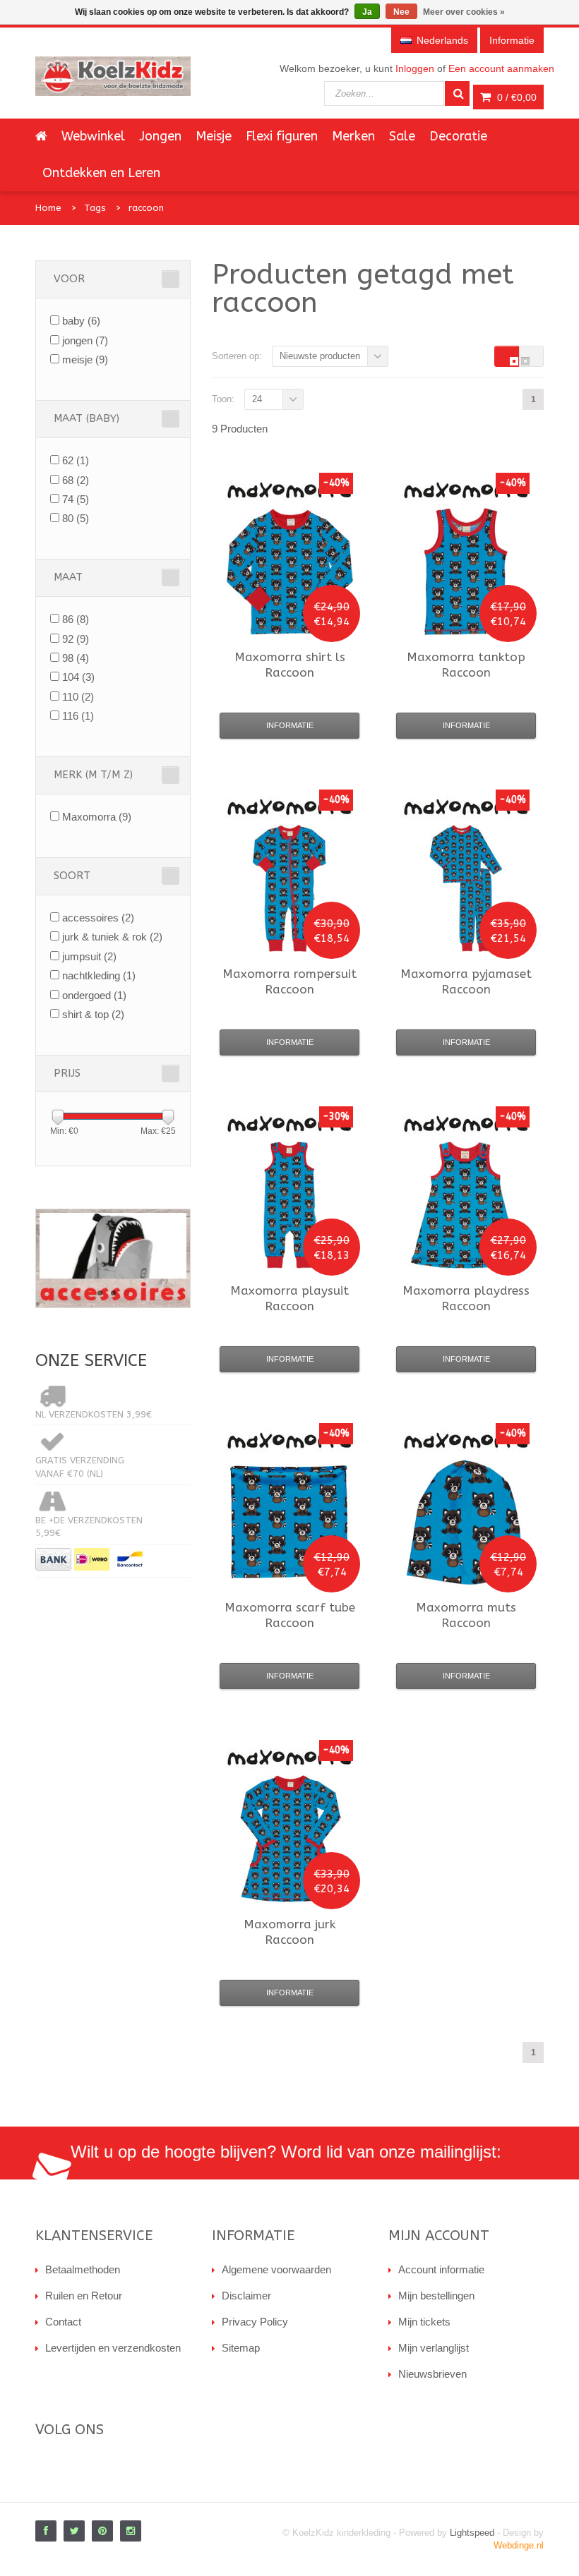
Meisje (214, 136)
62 (76, 460)
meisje (85, 359)
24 (257, 399)
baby (81, 321)
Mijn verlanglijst (434, 2348)
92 (76, 639)
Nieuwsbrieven (432, 2374)
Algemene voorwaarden (276, 2269)
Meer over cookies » (464, 12)
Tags (95, 208)
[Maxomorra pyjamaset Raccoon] (466, 888)
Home (48, 208)
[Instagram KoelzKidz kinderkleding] (131, 2531)
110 (78, 697)
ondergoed (94, 995)
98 (76, 658)
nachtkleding (99, 975)
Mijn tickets (424, 2322)
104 (78, 677)
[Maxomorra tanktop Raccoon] (466, 572)
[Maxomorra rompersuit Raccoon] (289, 888)
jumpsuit (89, 956)
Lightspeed (472, 2533)
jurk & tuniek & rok (112, 937)
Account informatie (441, 2269)
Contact (63, 2322)
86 (76, 619)
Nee (401, 12)
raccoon (146, 208)
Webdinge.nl (519, 2545)
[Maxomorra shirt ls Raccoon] (289, 572)
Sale (402, 136)
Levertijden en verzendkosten (113, 2348)
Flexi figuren (282, 136)
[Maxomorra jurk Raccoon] (289, 1839)
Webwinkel (93, 136)
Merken (353, 136)
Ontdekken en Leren (101, 173)
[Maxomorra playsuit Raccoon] (289, 1205)
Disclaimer (246, 2296)
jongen (85, 340)
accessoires (98, 918)
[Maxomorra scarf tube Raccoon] (289, 1522)
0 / (515, 97)
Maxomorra (97, 817)
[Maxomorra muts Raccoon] (466, 1522)
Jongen (160, 136)
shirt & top (93, 1014)
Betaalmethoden (83, 2269)
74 (76, 499)
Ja (367, 12)
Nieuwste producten (320, 356)
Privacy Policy (255, 2322)
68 (76, 480)
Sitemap (241, 2348)
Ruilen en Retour (84, 2296)
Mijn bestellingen (436, 2296)
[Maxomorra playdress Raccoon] (466, 1205)
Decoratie (458, 136)
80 (76, 518)
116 (78, 716)
